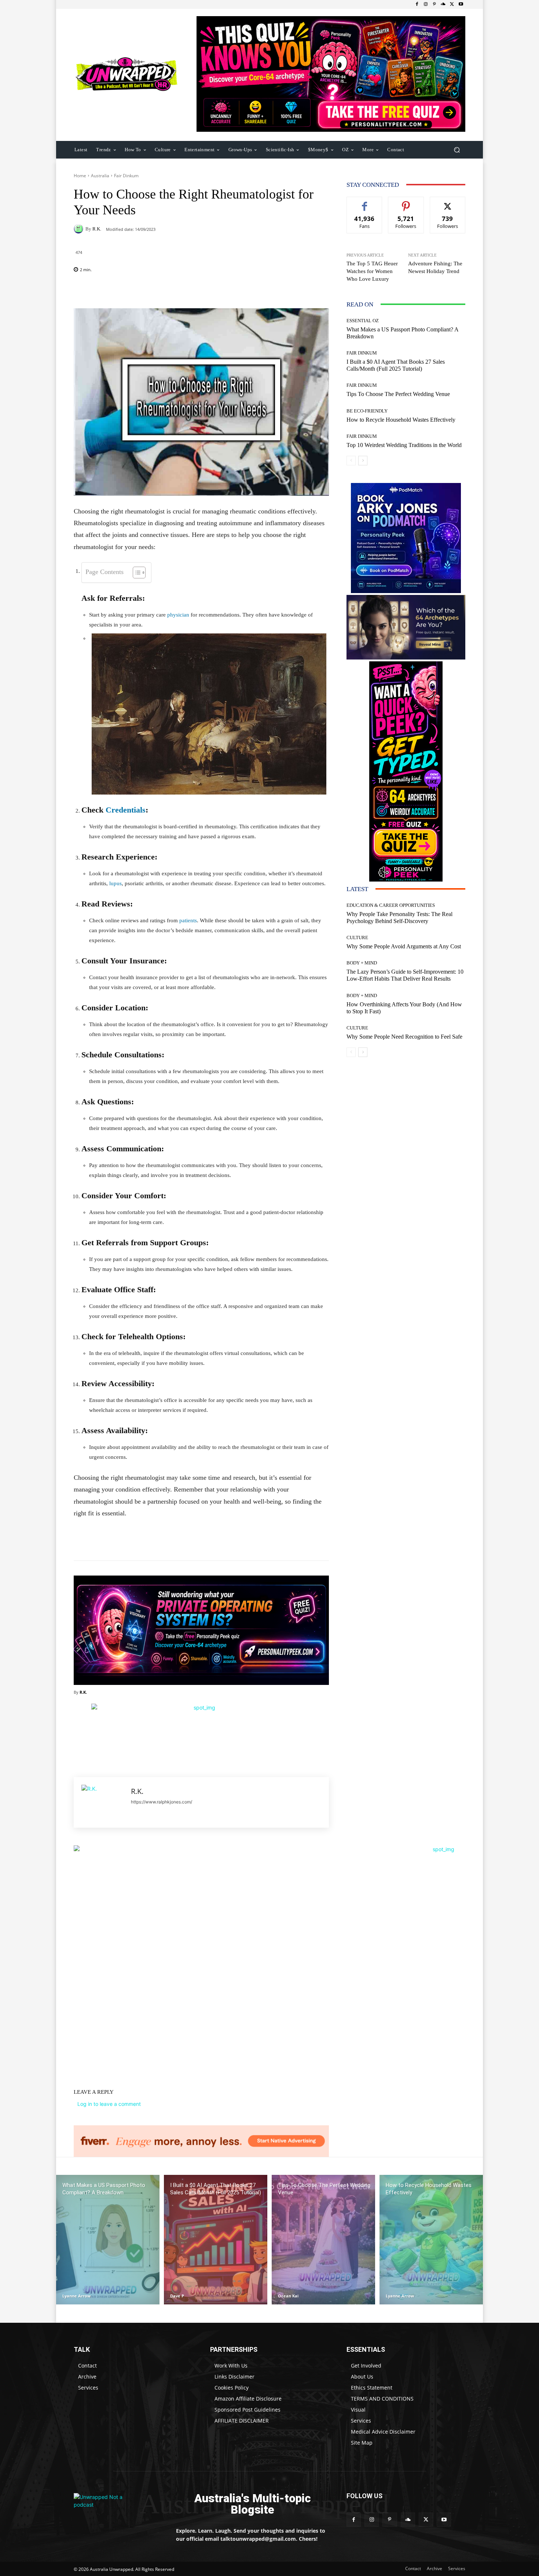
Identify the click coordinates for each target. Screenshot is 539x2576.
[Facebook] (417, 4)
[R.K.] (80, 229)
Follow (406, 202)
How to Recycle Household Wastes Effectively (401, 420)
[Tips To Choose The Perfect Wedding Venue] (323, 2240)
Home (80, 176)
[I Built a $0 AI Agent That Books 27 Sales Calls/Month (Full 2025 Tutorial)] (216, 2240)
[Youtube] (461, 4)
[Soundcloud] (443, 4)
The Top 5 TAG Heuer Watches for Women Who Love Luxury (372, 271)
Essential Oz (363, 321)
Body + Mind (362, 963)
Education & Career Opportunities (391, 905)
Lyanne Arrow (76, 2296)
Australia (100, 176)
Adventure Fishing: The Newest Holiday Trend (435, 267)
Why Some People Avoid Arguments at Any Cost (404, 946)
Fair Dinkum (126, 176)
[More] (249, 290)
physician (178, 615)
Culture (357, 938)
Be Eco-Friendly (367, 411)
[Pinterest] (434, 4)
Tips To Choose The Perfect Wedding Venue (398, 394)
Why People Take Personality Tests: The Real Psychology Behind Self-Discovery (399, 918)
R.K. (97, 229)
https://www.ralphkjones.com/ (162, 1802)
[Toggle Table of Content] (135, 573)
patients (188, 920)
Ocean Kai (288, 2296)
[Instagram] (426, 4)
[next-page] (363, 461)
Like (365, 202)
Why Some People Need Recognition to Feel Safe (404, 1037)
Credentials (126, 810)
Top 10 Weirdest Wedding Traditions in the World (404, 445)
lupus (115, 883)
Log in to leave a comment (109, 2104)
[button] (457, 150)
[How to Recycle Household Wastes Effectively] (431, 2240)
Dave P (177, 2296)
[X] (452, 4)
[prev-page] (351, 461)
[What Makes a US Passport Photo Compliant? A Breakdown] (108, 2240)
